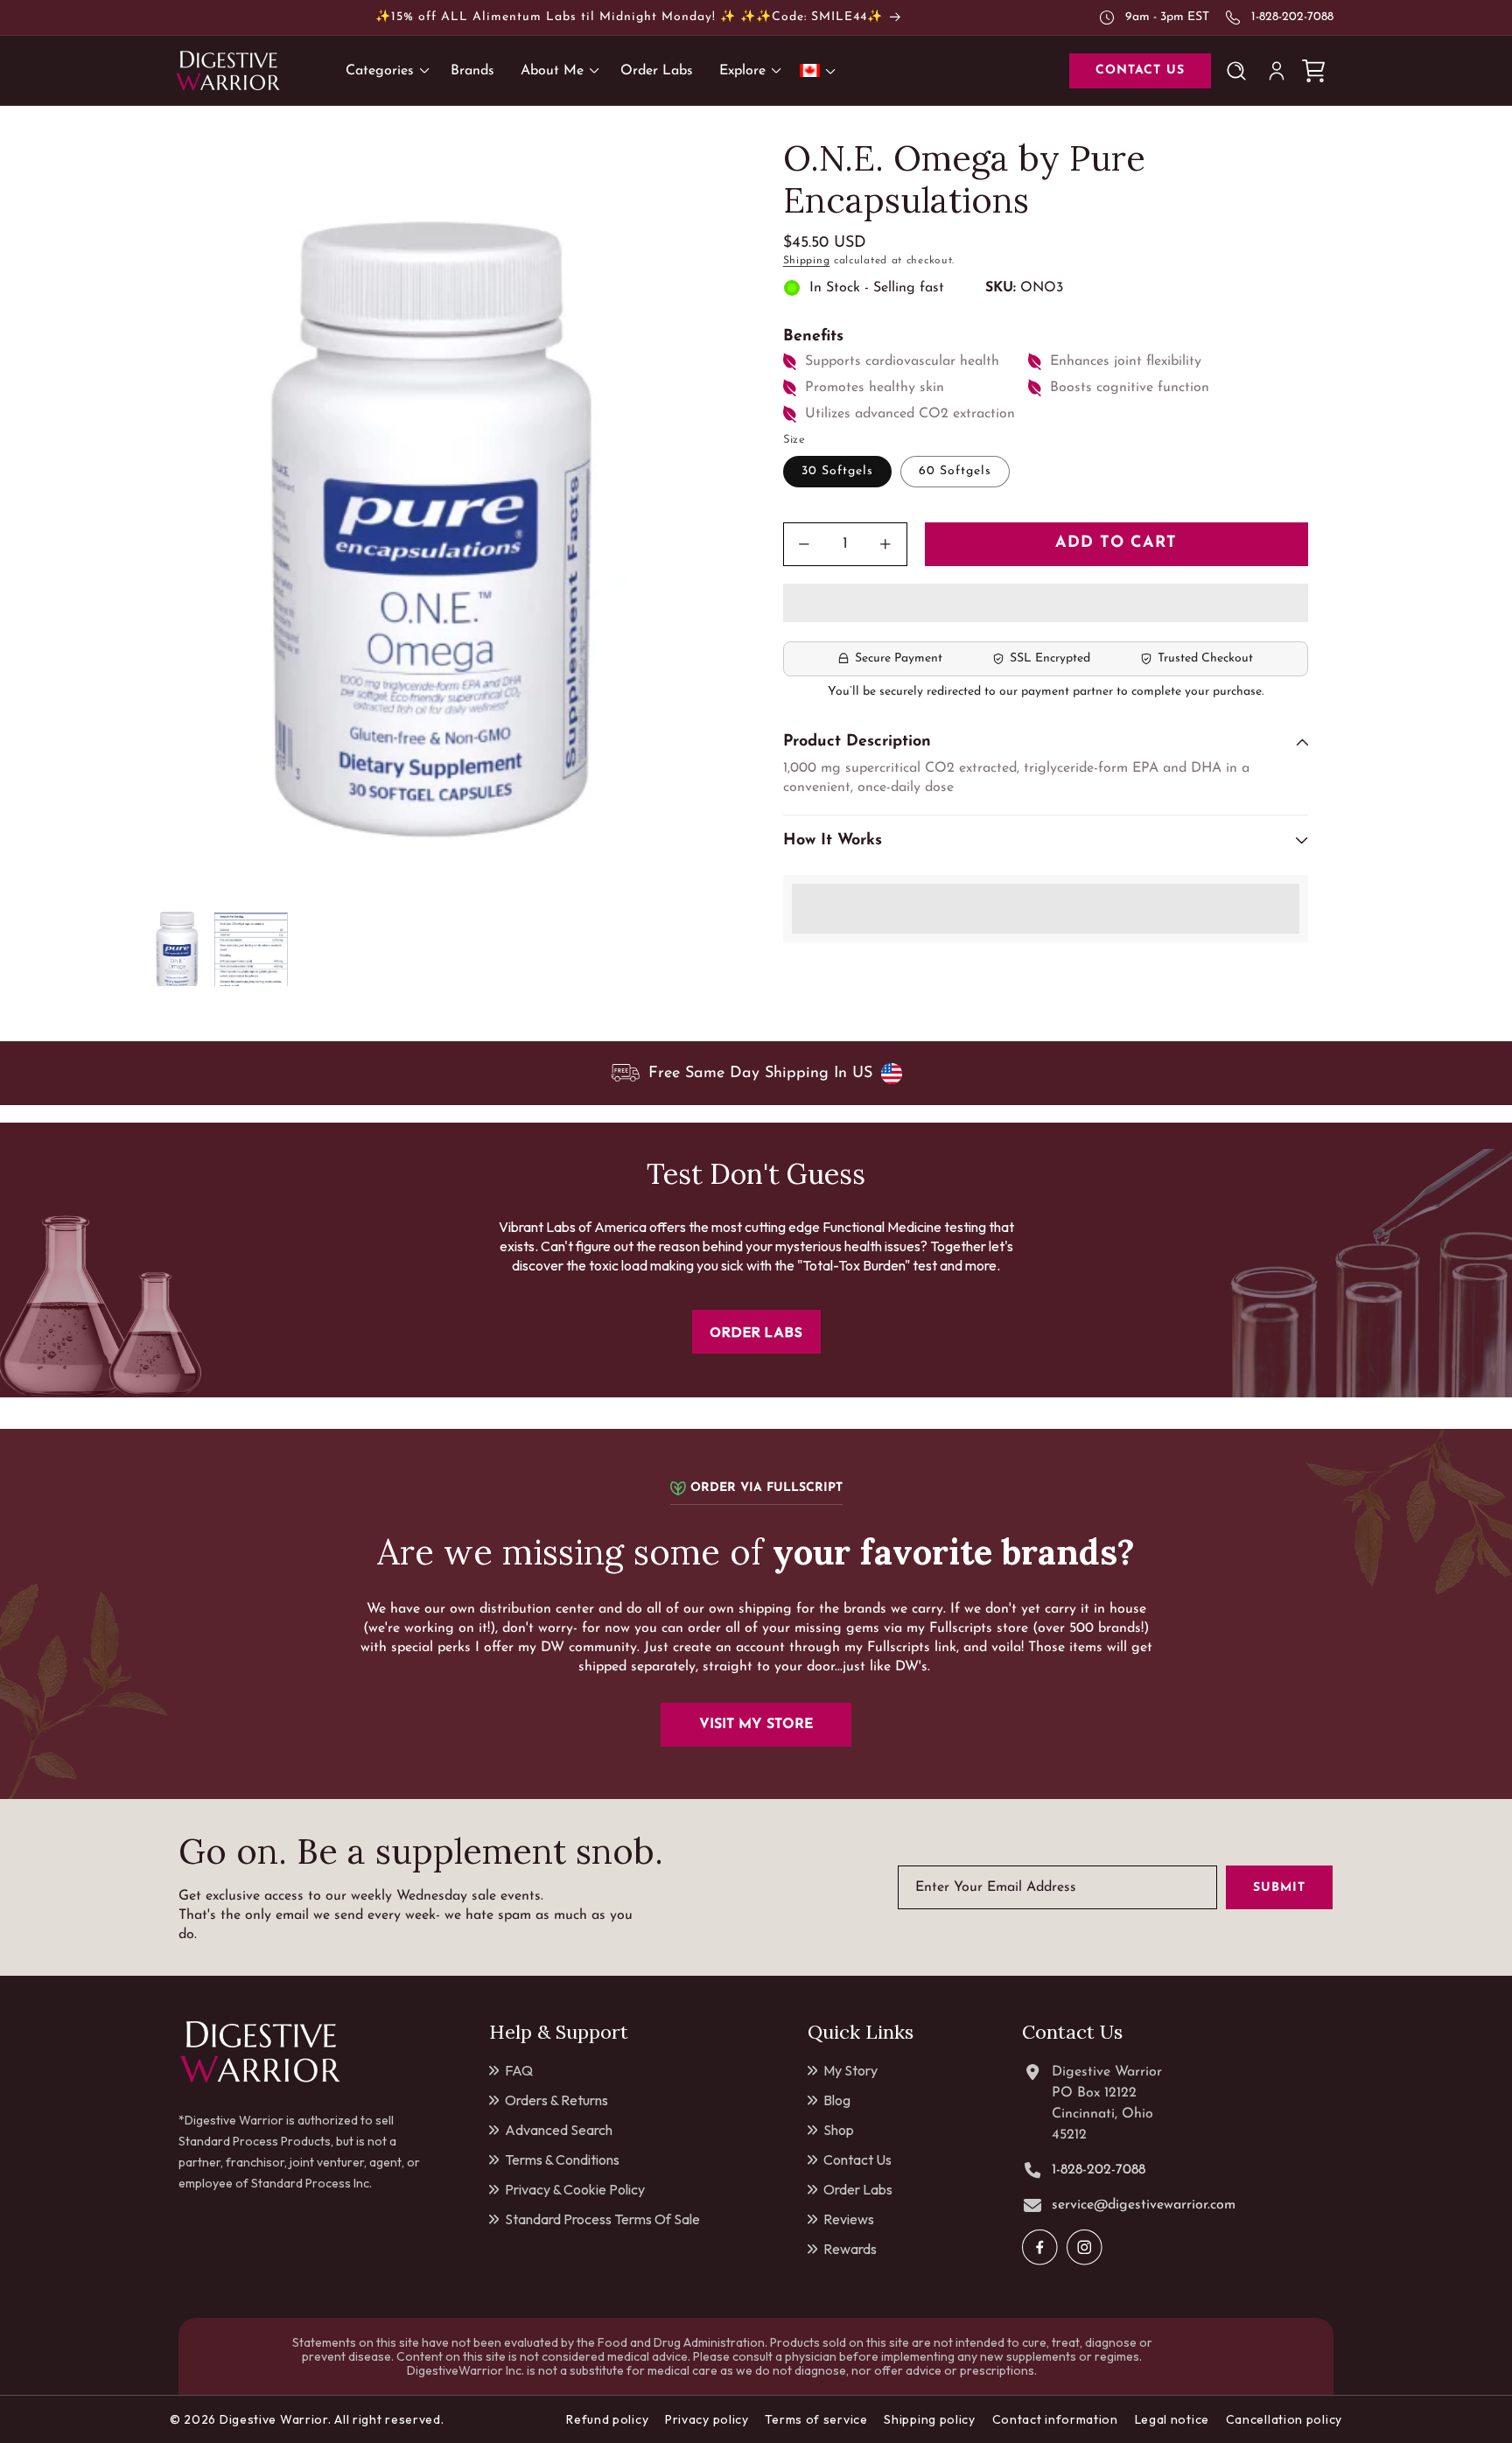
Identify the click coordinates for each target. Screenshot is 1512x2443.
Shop (839, 2130)
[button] (1046, 604)
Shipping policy (930, 2419)
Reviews (849, 2219)
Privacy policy (707, 2419)
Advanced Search (559, 2130)
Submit (1279, 1888)
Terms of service (816, 2419)
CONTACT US (1140, 70)
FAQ (519, 2070)
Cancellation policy (1284, 2419)
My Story (850, 2070)
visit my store (756, 1725)
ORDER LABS (756, 1332)
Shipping (807, 261)
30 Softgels (837, 471)
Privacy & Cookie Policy (575, 2189)
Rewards (850, 2249)
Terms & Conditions (562, 2159)
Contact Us (857, 2159)
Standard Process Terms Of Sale (602, 2219)
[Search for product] (1240, 71)
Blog (837, 2100)
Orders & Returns (556, 2100)
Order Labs (858, 2189)
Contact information (1055, 2419)
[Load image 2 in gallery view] (251, 949)
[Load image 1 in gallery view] (176, 949)
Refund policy (607, 2419)
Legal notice (1172, 2419)
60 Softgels (955, 471)
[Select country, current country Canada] (821, 70)
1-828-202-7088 (1292, 17)
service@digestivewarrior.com (1144, 2205)
